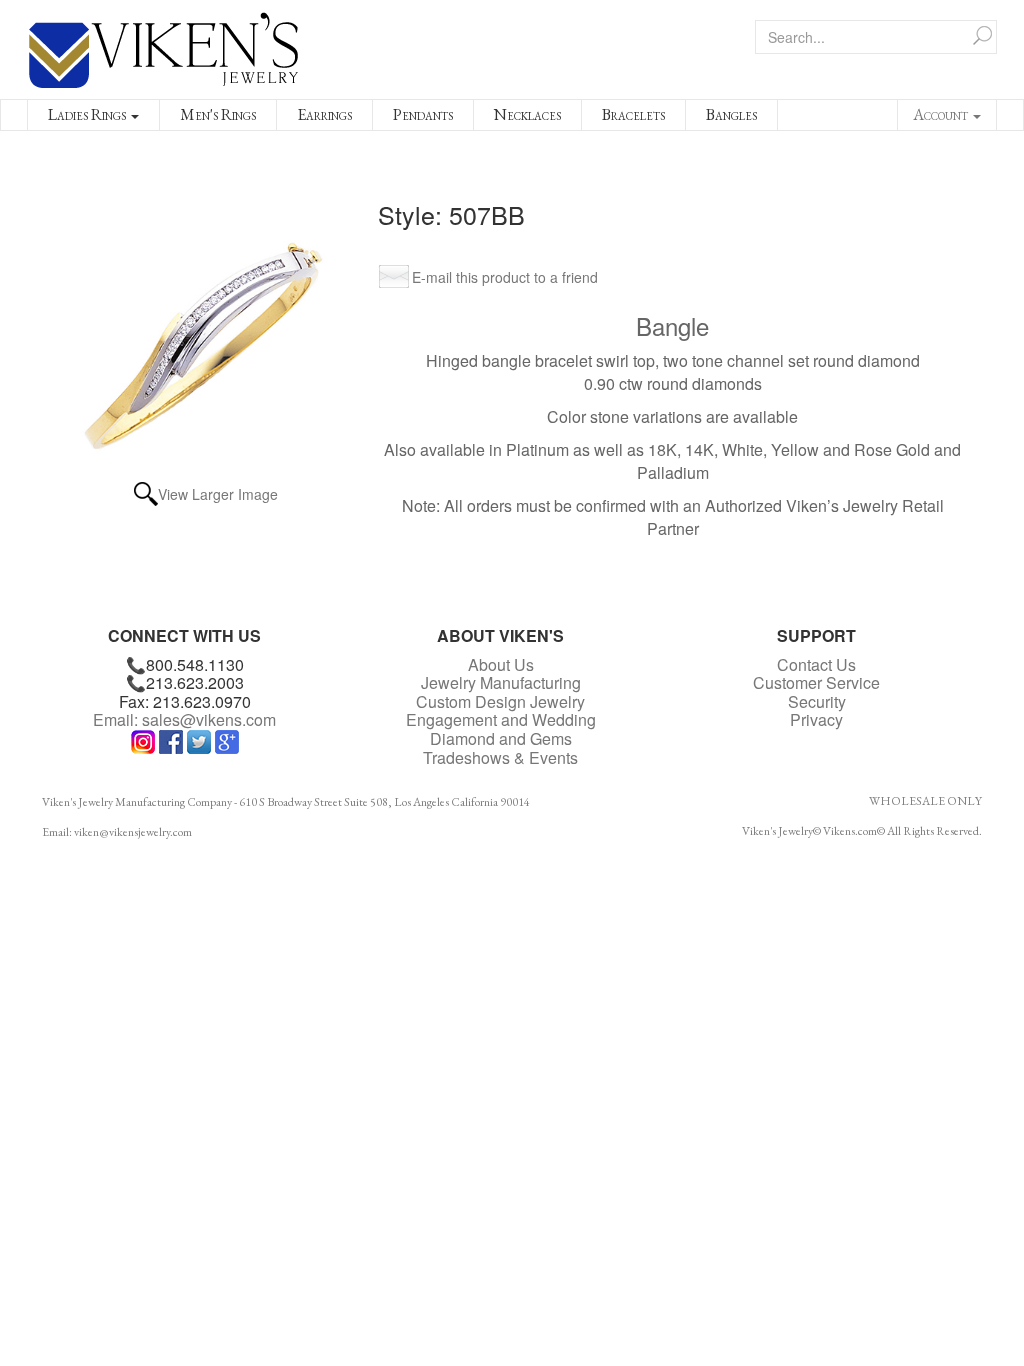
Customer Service (816, 682)
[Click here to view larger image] (205, 329)
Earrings (324, 114)
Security (817, 701)
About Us (501, 664)
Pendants (423, 114)
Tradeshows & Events (500, 757)
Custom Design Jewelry (500, 701)
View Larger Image (218, 494)
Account (942, 114)
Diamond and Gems (501, 738)
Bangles (731, 114)
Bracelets (633, 114)
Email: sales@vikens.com (184, 719)
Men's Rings (218, 114)
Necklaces (527, 114)
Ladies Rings (88, 114)
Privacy (816, 719)
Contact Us (816, 664)
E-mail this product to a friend (505, 277)
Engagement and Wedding (501, 719)
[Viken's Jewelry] (164, 47)
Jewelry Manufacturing (501, 682)
